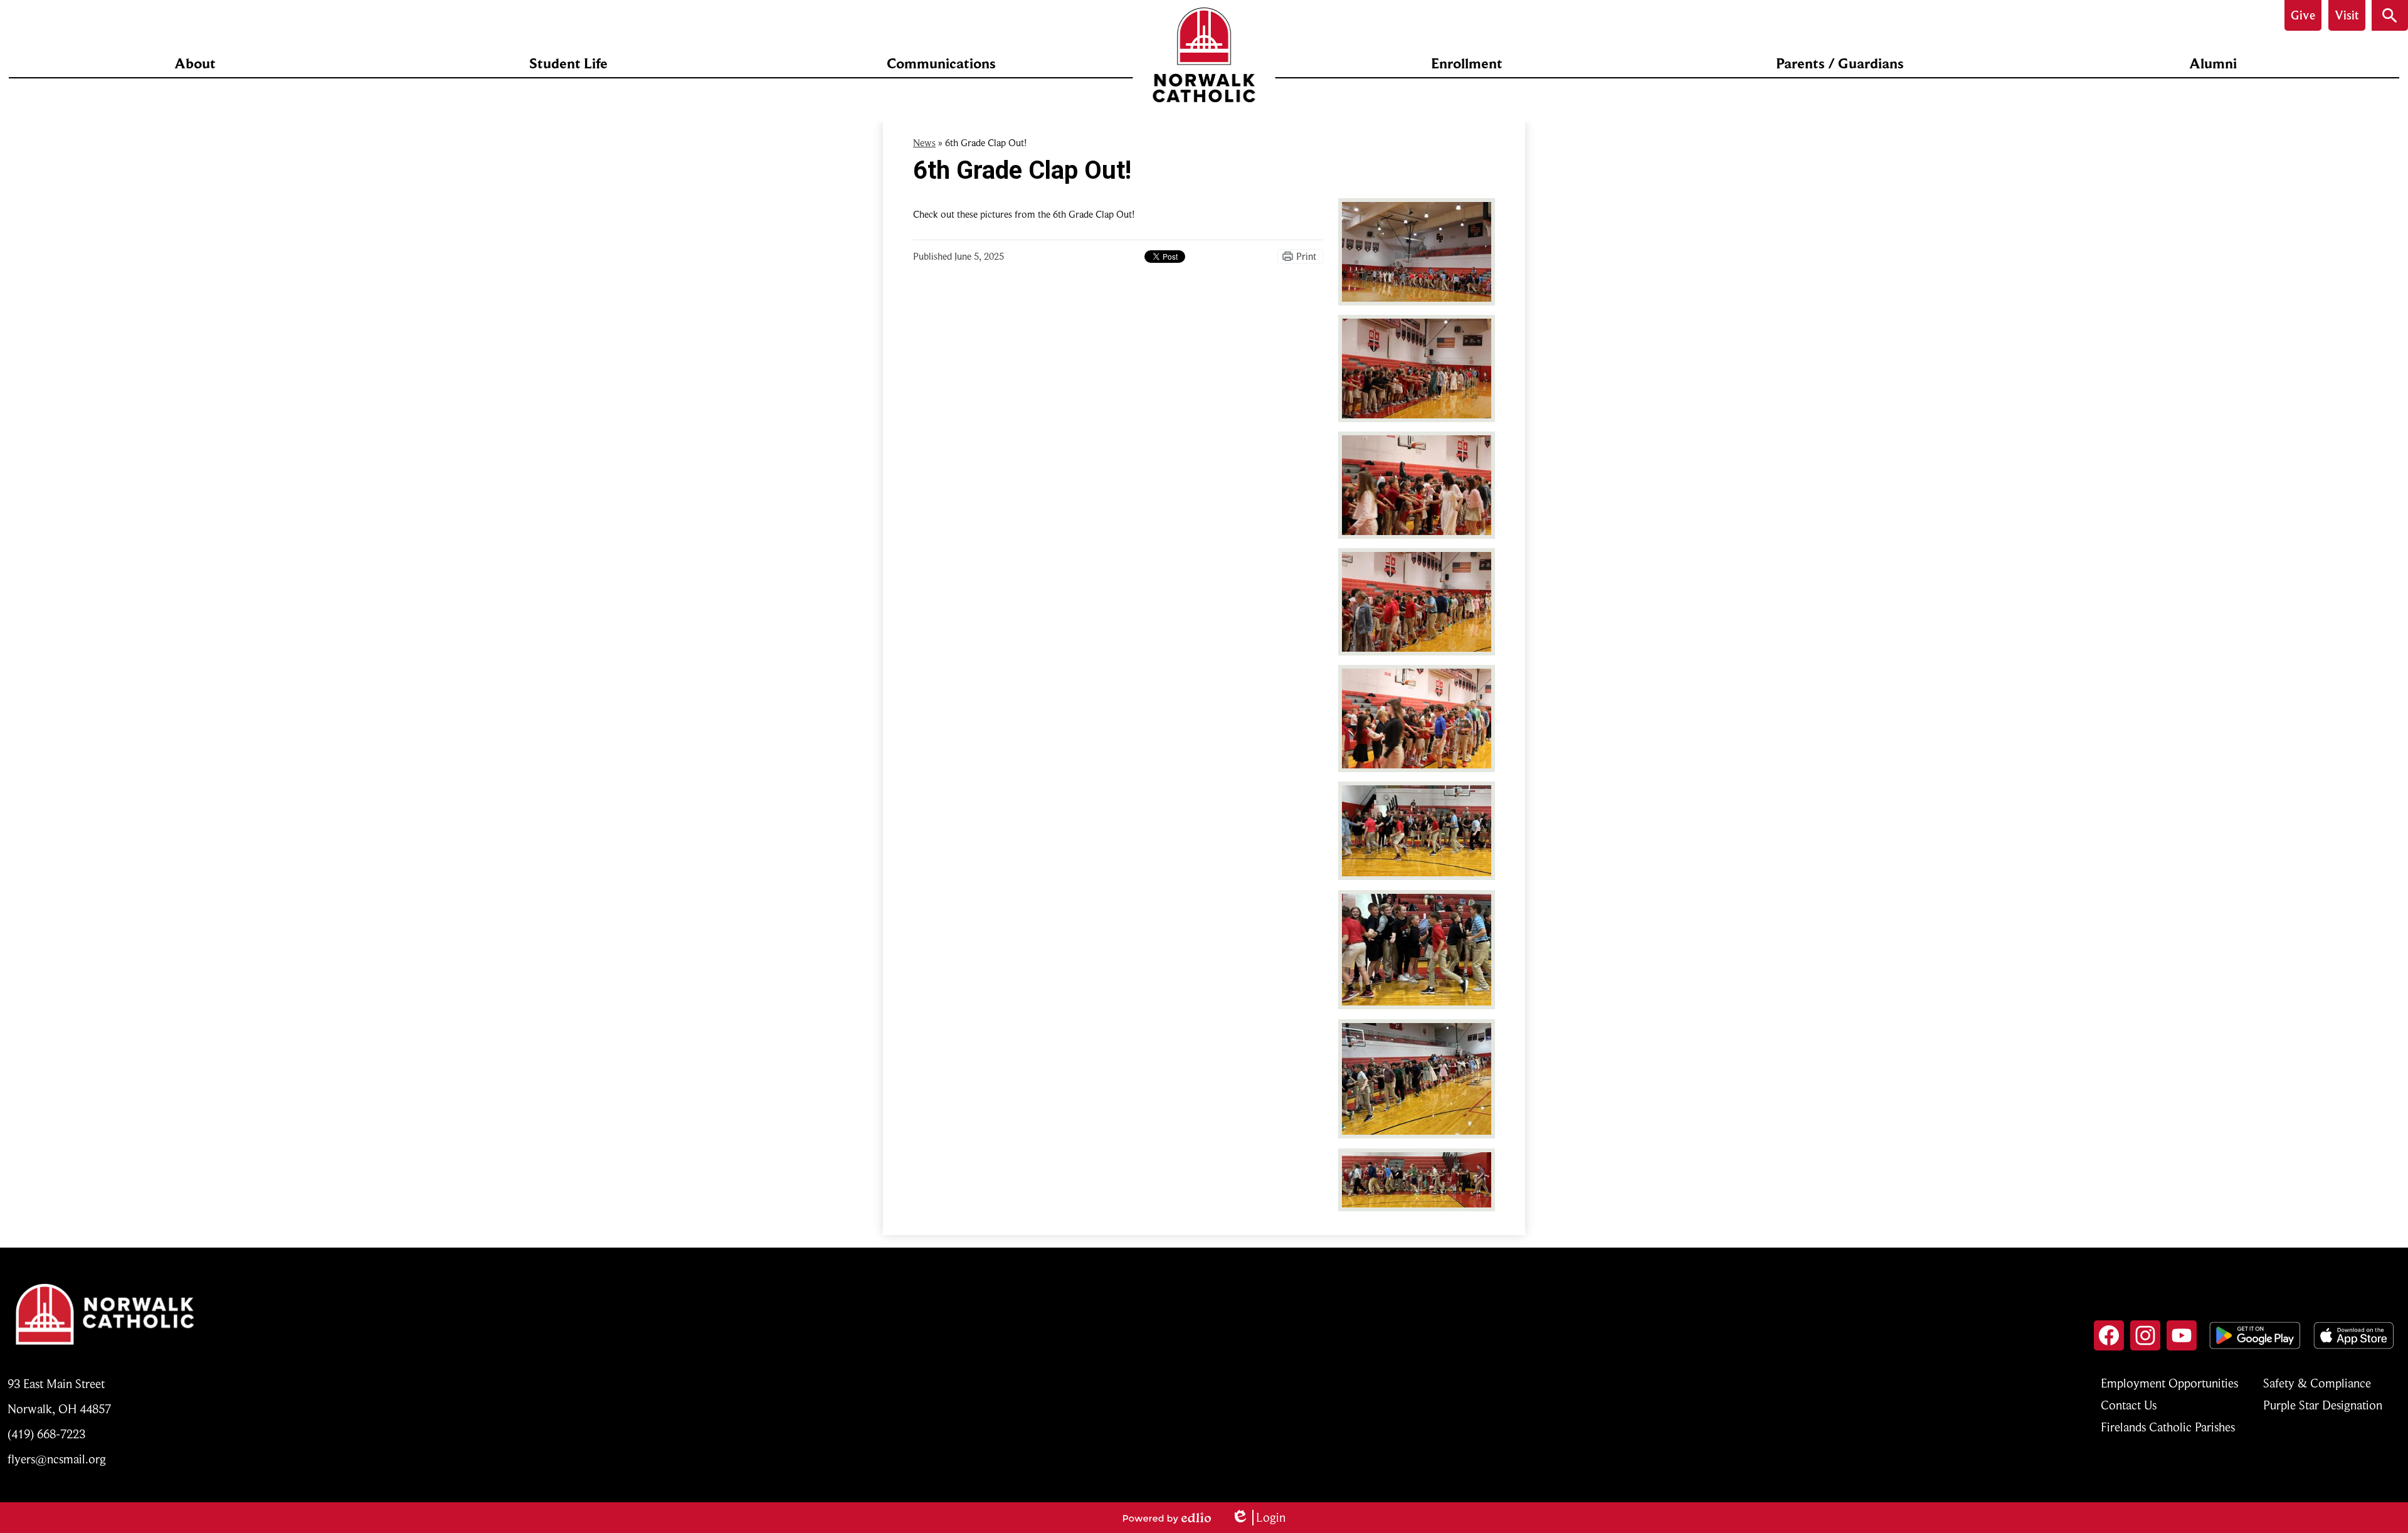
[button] (195, 63)
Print (1306, 257)
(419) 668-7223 (46, 1434)
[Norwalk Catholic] (1204, 55)
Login (1258, 1518)
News (924, 143)
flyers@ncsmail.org (57, 1459)
